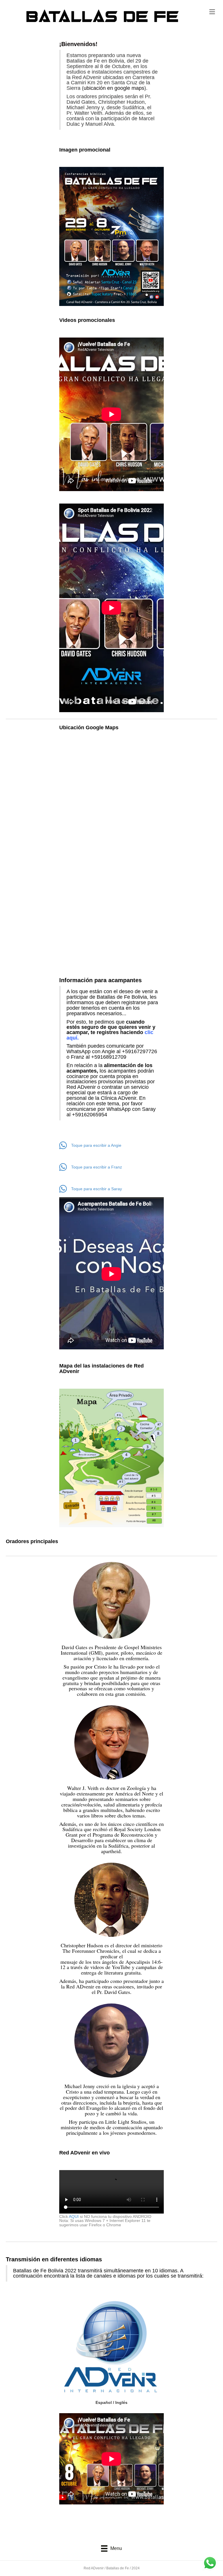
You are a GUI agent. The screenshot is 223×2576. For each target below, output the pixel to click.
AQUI (74, 2216)
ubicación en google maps (114, 88)
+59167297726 (140, 1051)
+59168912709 (109, 1057)
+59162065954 (90, 1115)
